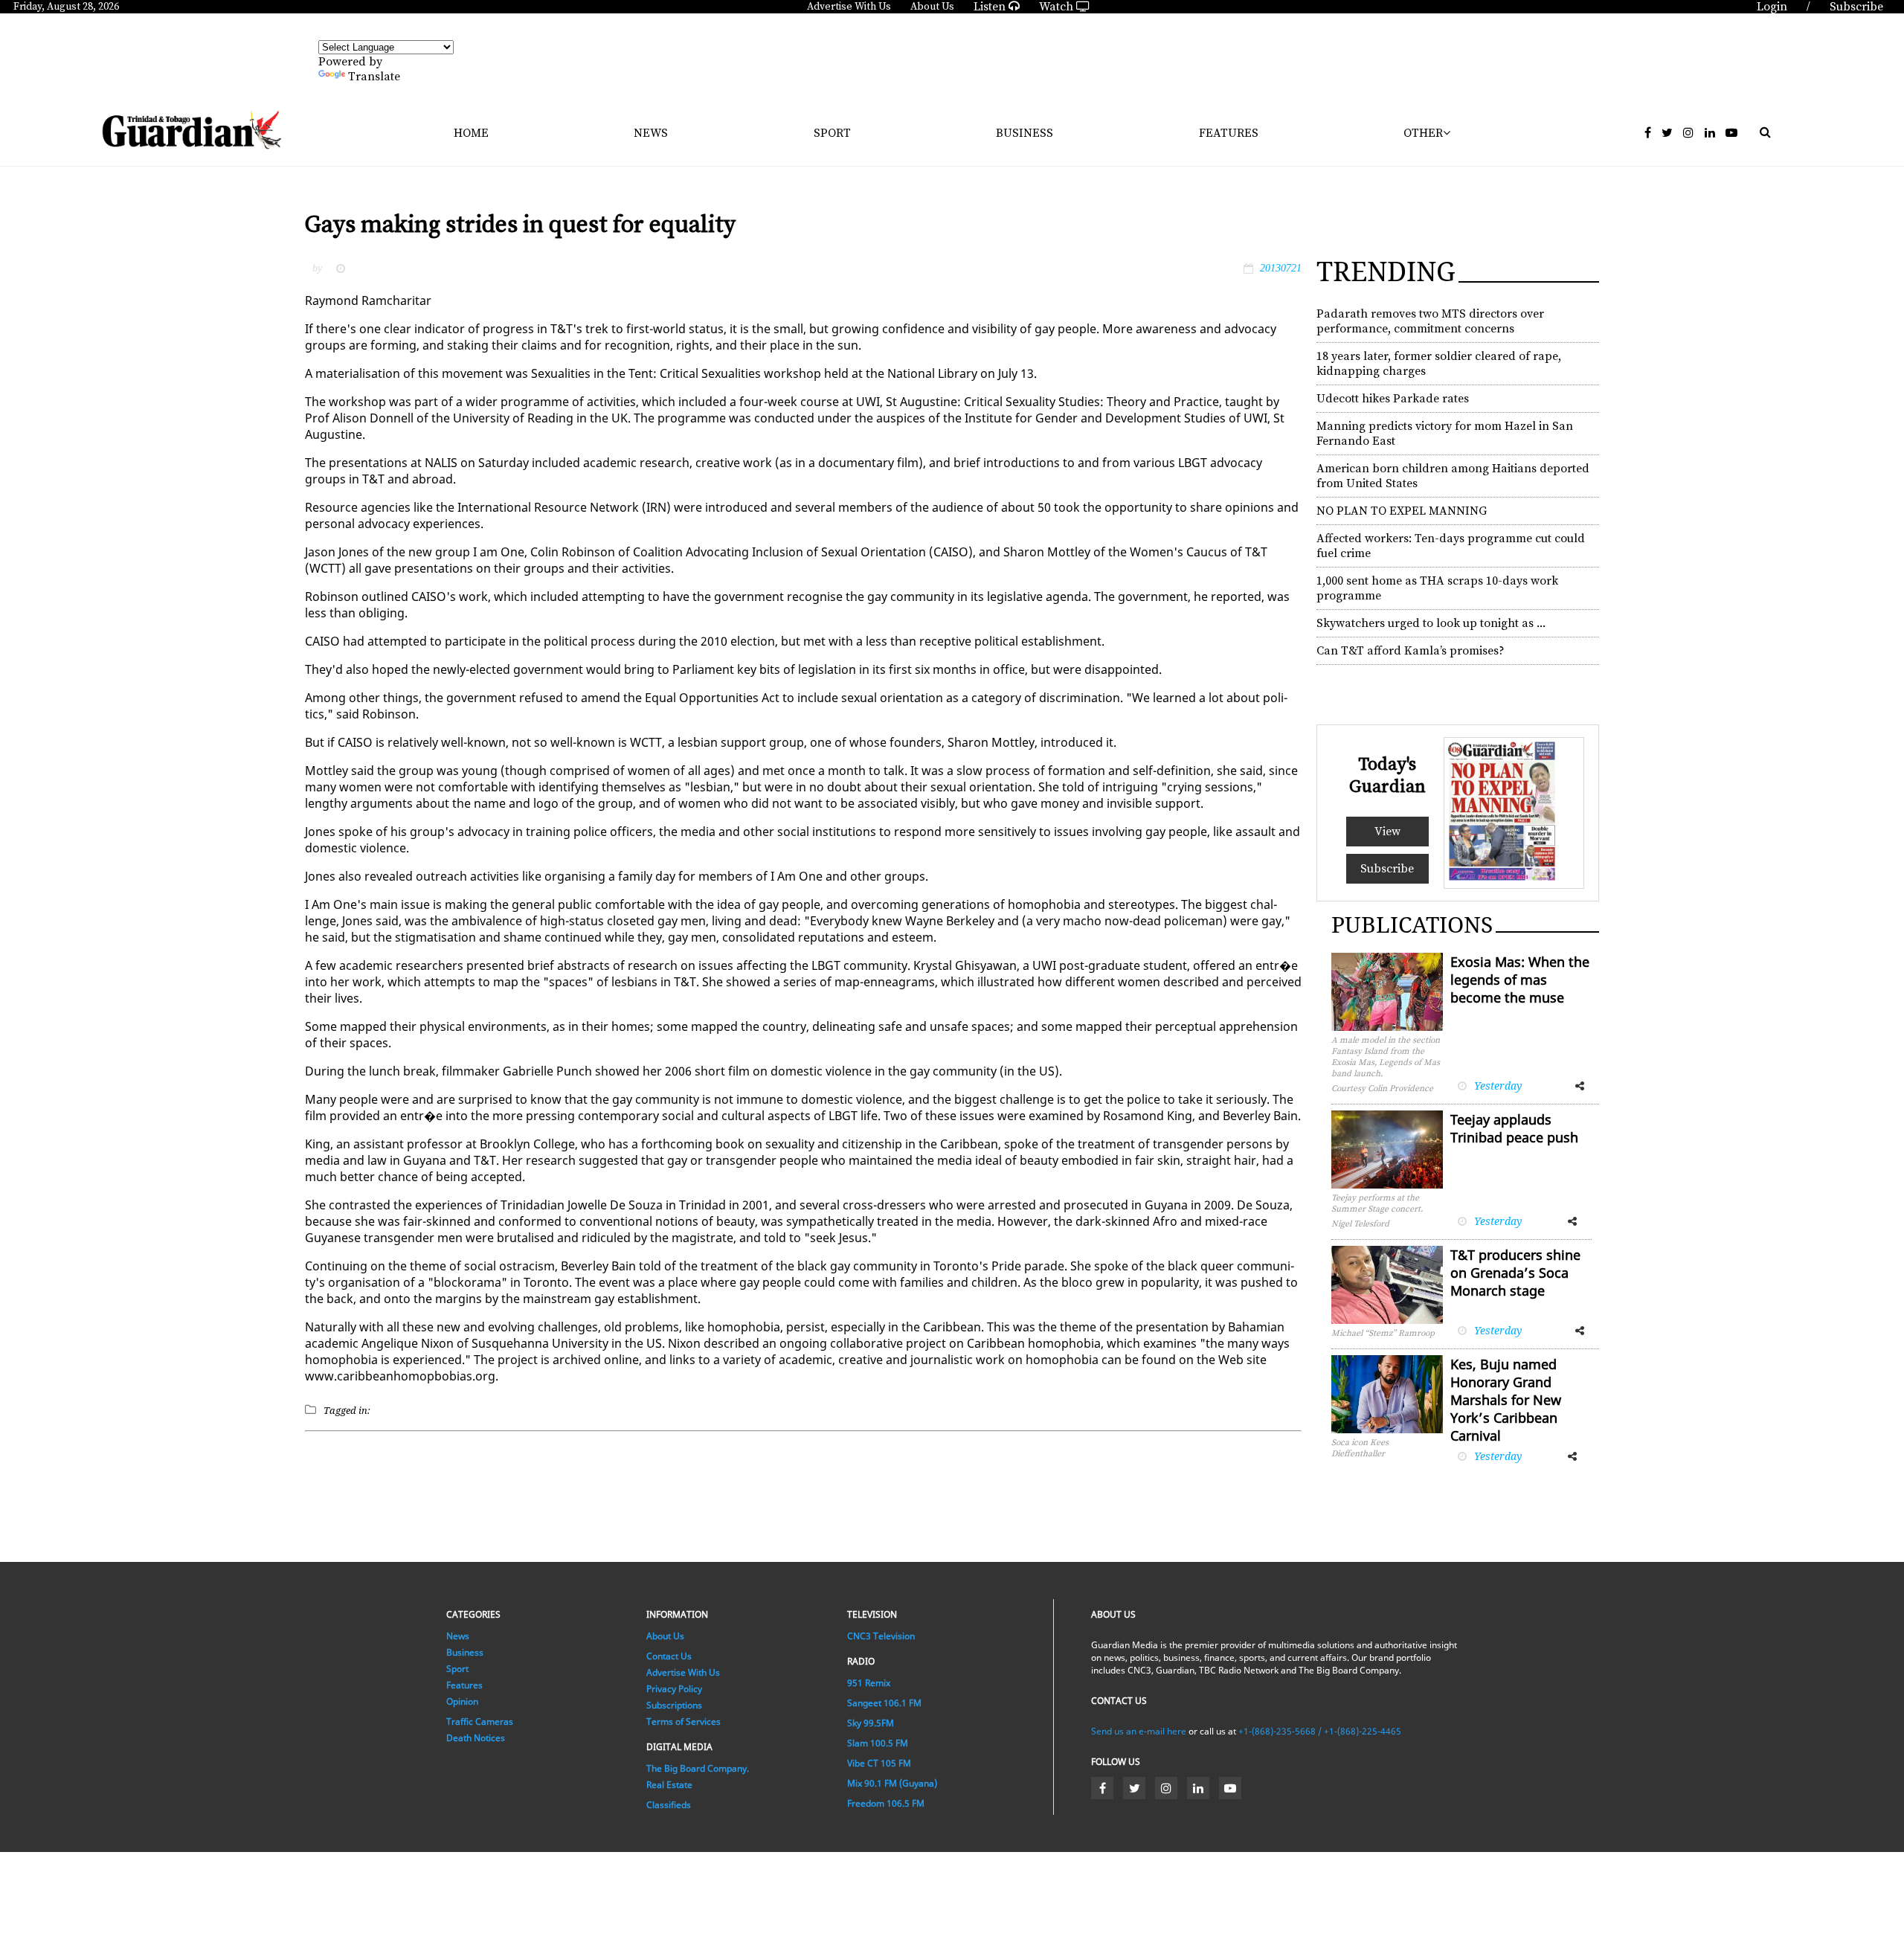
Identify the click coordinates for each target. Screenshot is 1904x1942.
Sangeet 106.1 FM (884, 1703)
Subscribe (1387, 869)
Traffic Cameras (480, 1721)
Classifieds (669, 1805)
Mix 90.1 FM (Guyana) (892, 1783)
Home (471, 133)
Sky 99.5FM (871, 1723)
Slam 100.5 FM (878, 1743)
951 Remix (869, 1683)
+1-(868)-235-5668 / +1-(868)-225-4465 (1320, 1731)
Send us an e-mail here (1139, 1731)
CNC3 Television (881, 1636)
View (1387, 832)
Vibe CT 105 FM (879, 1763)
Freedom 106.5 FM (886, 1803)
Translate (374, 77)
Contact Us (669, 1656)
